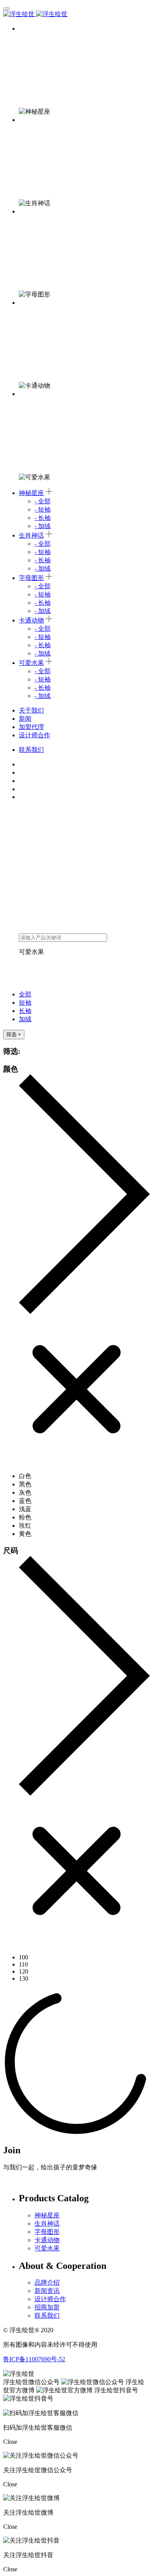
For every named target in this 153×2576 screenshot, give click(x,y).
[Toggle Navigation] (6, 9)
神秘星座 (31, 29)
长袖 (28, 78)
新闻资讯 (47, 2291)
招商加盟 (47, 2307)
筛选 (14, 1034)
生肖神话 (31, 120)
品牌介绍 (47, 2282)
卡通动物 (31, 303)
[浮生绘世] (35, 14)
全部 (28, 45)
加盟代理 (31, 727)
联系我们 (31, 750)
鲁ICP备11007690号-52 (34, 2359)
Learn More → (22, 2181)
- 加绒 (43, 526)
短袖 (28, 62)
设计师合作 (35, 735)
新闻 (25, 719)
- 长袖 (43, 518)
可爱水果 (31, 394)
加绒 (28, 95)
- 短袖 (43, 509)
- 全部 (43, 501)
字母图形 (31, 211)
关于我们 (31, 710)
